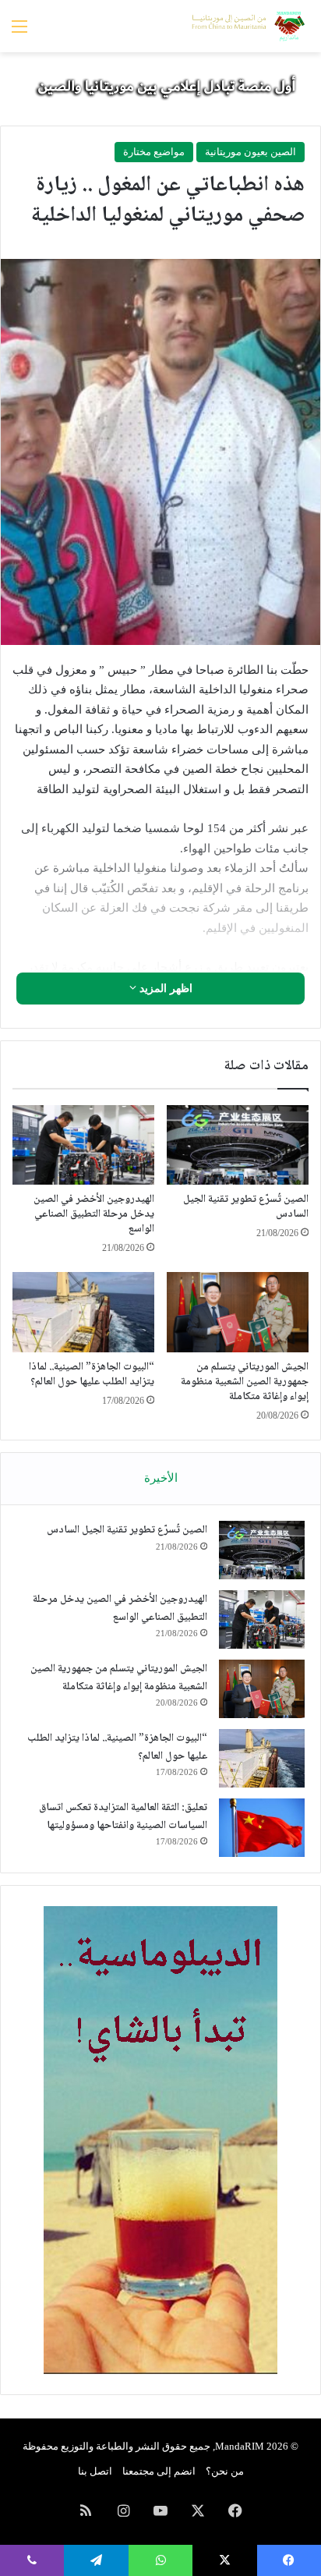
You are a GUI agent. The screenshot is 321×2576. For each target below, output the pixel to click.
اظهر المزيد (164, 989)
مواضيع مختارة (154, 152)
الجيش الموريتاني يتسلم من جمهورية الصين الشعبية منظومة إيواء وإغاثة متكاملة (245, 1382)
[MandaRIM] (247, 26)
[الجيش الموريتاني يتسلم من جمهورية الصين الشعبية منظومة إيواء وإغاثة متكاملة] (238, 1312)
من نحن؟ (225, 2471)
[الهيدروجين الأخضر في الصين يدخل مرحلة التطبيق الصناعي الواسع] (83, 1145)
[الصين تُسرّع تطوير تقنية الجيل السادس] (238, 1145)
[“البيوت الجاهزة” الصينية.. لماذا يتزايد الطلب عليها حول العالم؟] (83, 1312)
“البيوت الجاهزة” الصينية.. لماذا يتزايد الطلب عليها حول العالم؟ (92, 1375)
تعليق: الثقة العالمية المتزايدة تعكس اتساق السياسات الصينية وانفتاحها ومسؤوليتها (123, 1817)
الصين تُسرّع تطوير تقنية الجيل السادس (246, 1207)
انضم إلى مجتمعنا (159, 2471)
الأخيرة (161, 1478)
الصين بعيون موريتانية (250, 152)
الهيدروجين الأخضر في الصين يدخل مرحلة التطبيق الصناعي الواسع (94, 1214)
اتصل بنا (95, 2471)
